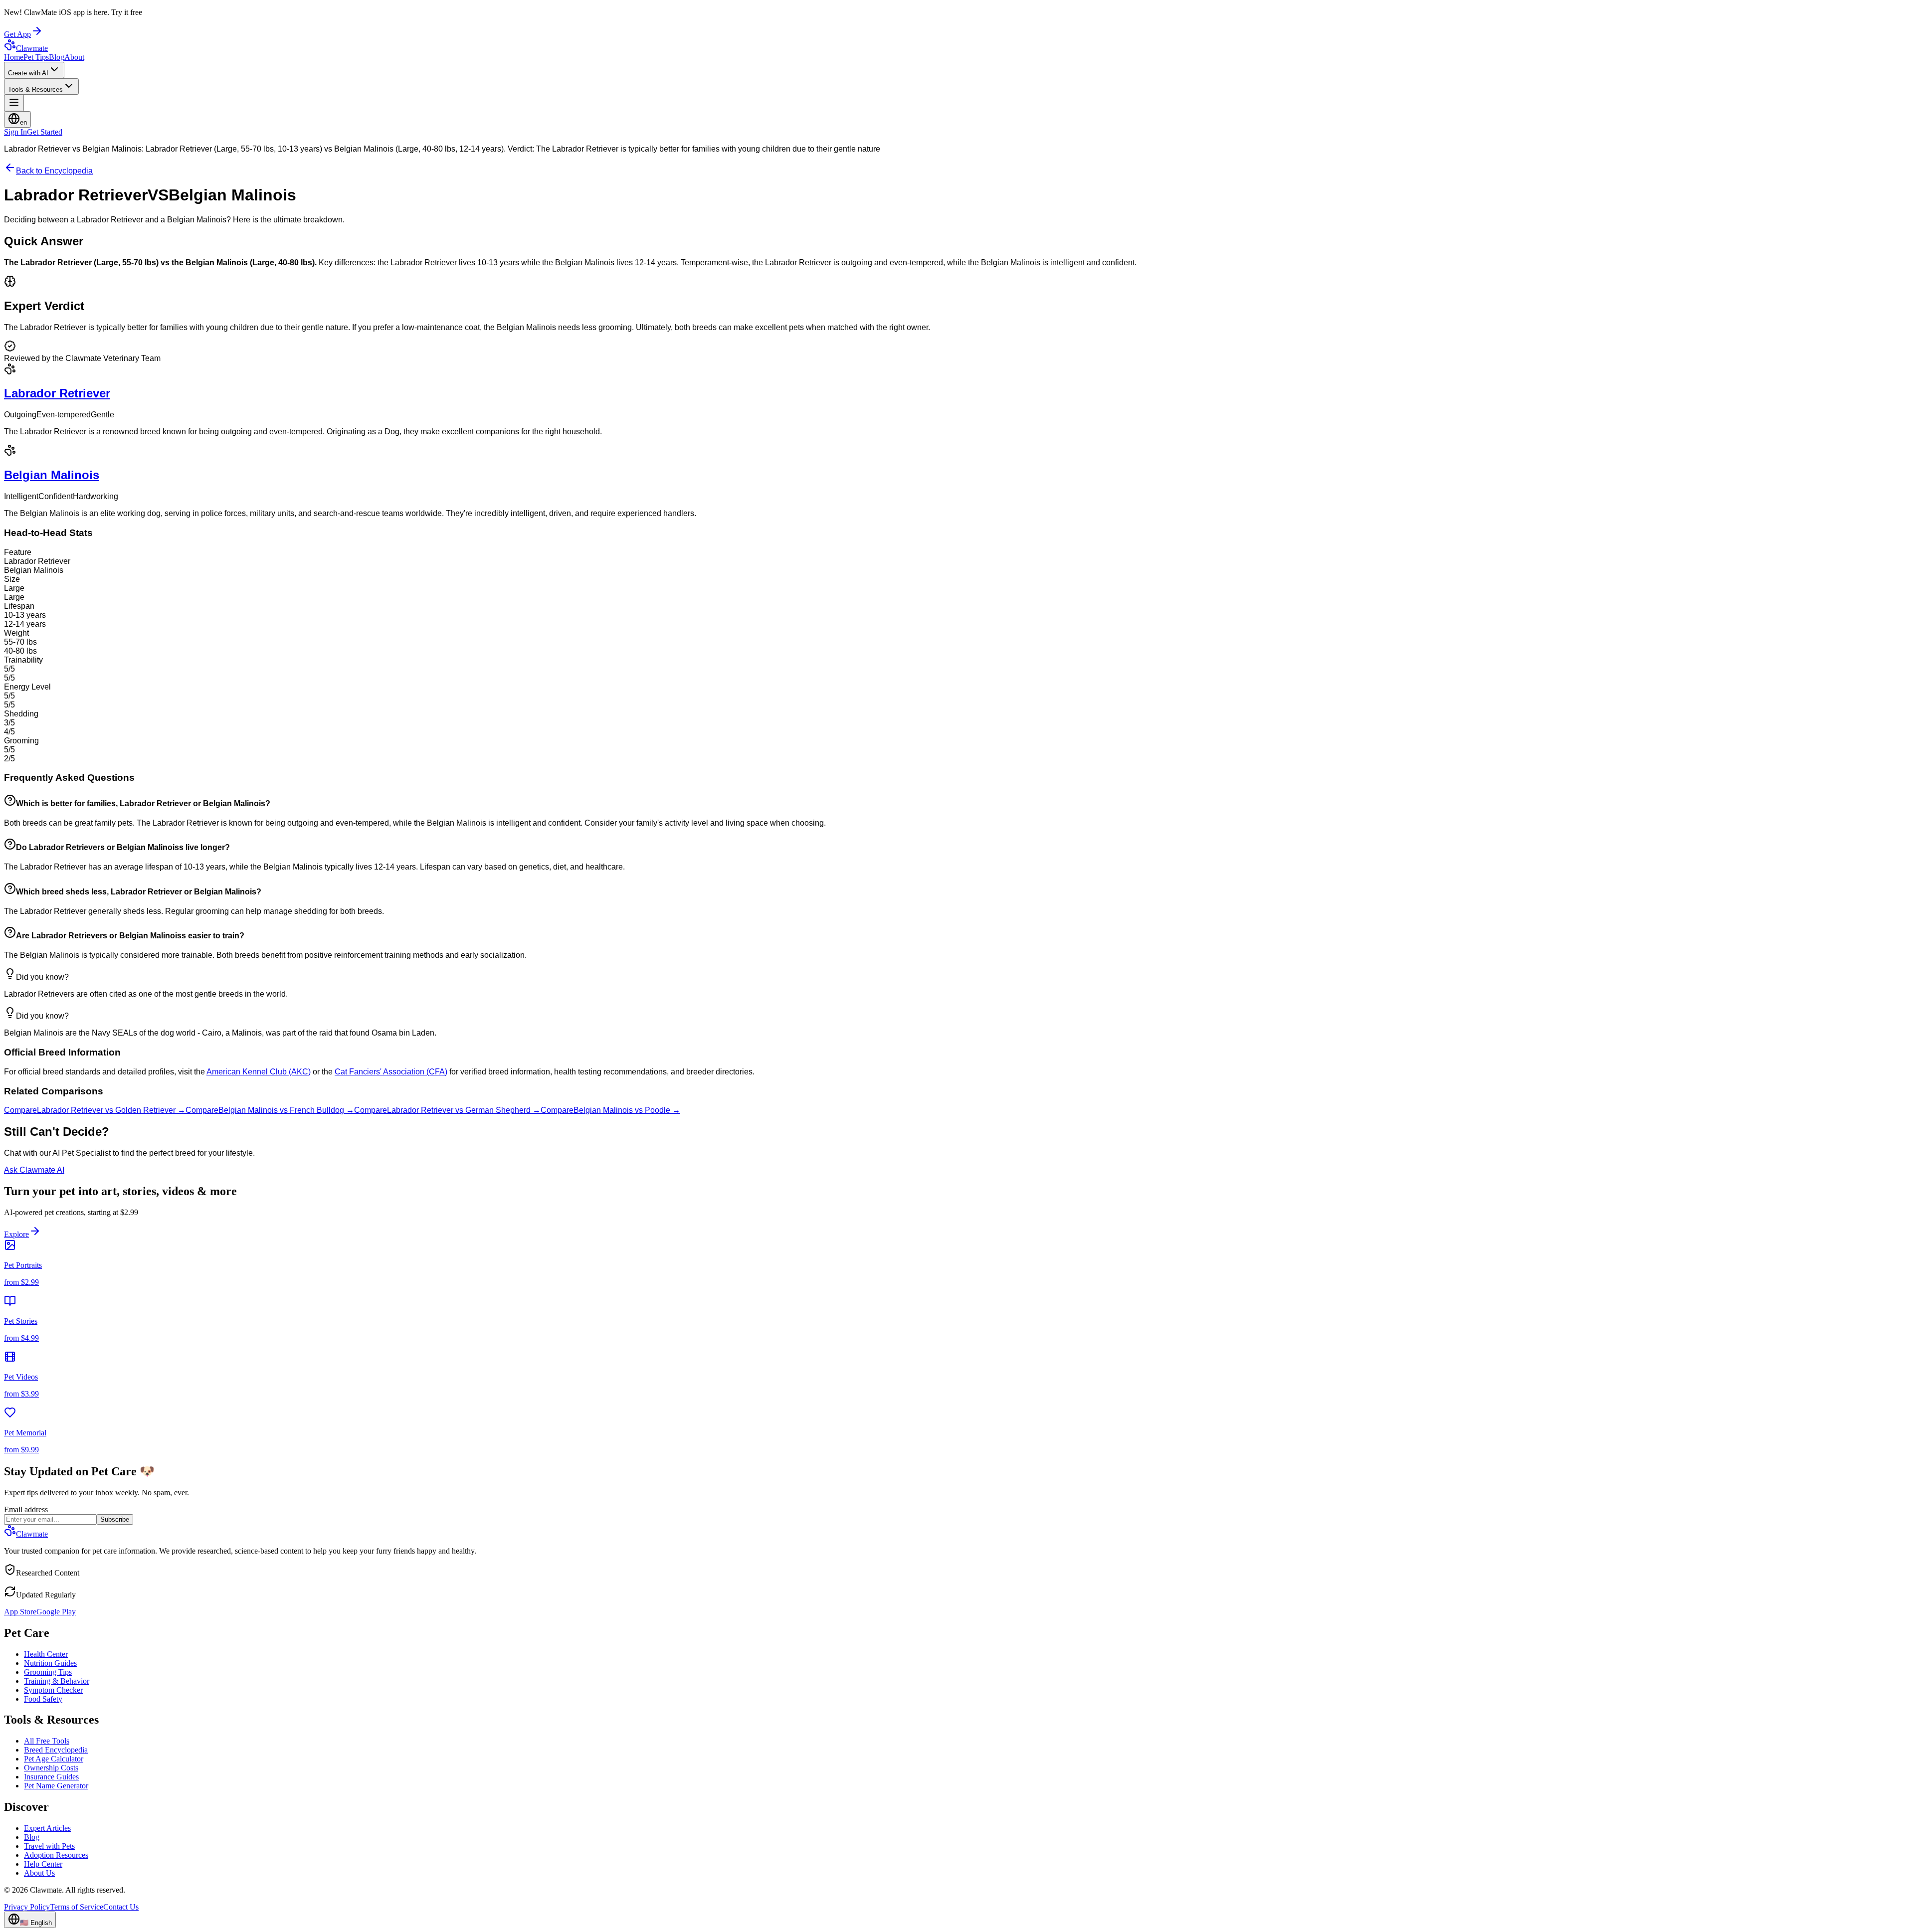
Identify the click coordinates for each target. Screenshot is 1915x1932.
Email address (26, 1509)
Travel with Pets (49, 1846)
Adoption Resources (56, 1855)
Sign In (15, 132)
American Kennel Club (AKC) (259, 1072)
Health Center (46, 1654)
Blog (57, 57)
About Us (39, 1873)
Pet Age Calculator (54, 1759)
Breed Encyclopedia (56, 1750)
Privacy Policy (27, 1907)
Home (14, 57)
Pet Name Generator (56, 1786)
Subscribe (115, 1519)
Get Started (45, 132)
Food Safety (43, 1699)
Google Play (56, 1612)
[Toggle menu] (14, 103)
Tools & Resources (35, 89)
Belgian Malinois (52, 475)
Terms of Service (77, 1907)
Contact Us (121, 1907)
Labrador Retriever (57, 393)
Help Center (43, 1864)
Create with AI (28, 73)
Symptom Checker (53, 1690)
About (74, 57)
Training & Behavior (57, 1681)
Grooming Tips (48, 1672)
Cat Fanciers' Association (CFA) (391, 1072)
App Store (20, 1612)
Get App (17, 34)
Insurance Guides (51, 1777)
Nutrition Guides (50, 1663)
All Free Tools (47, 1741)
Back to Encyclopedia (54, 171)
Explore (16, 1234)
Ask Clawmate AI (34, 1170)
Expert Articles (47, 1828)
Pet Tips (36, 57)
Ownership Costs (51, 1768)
